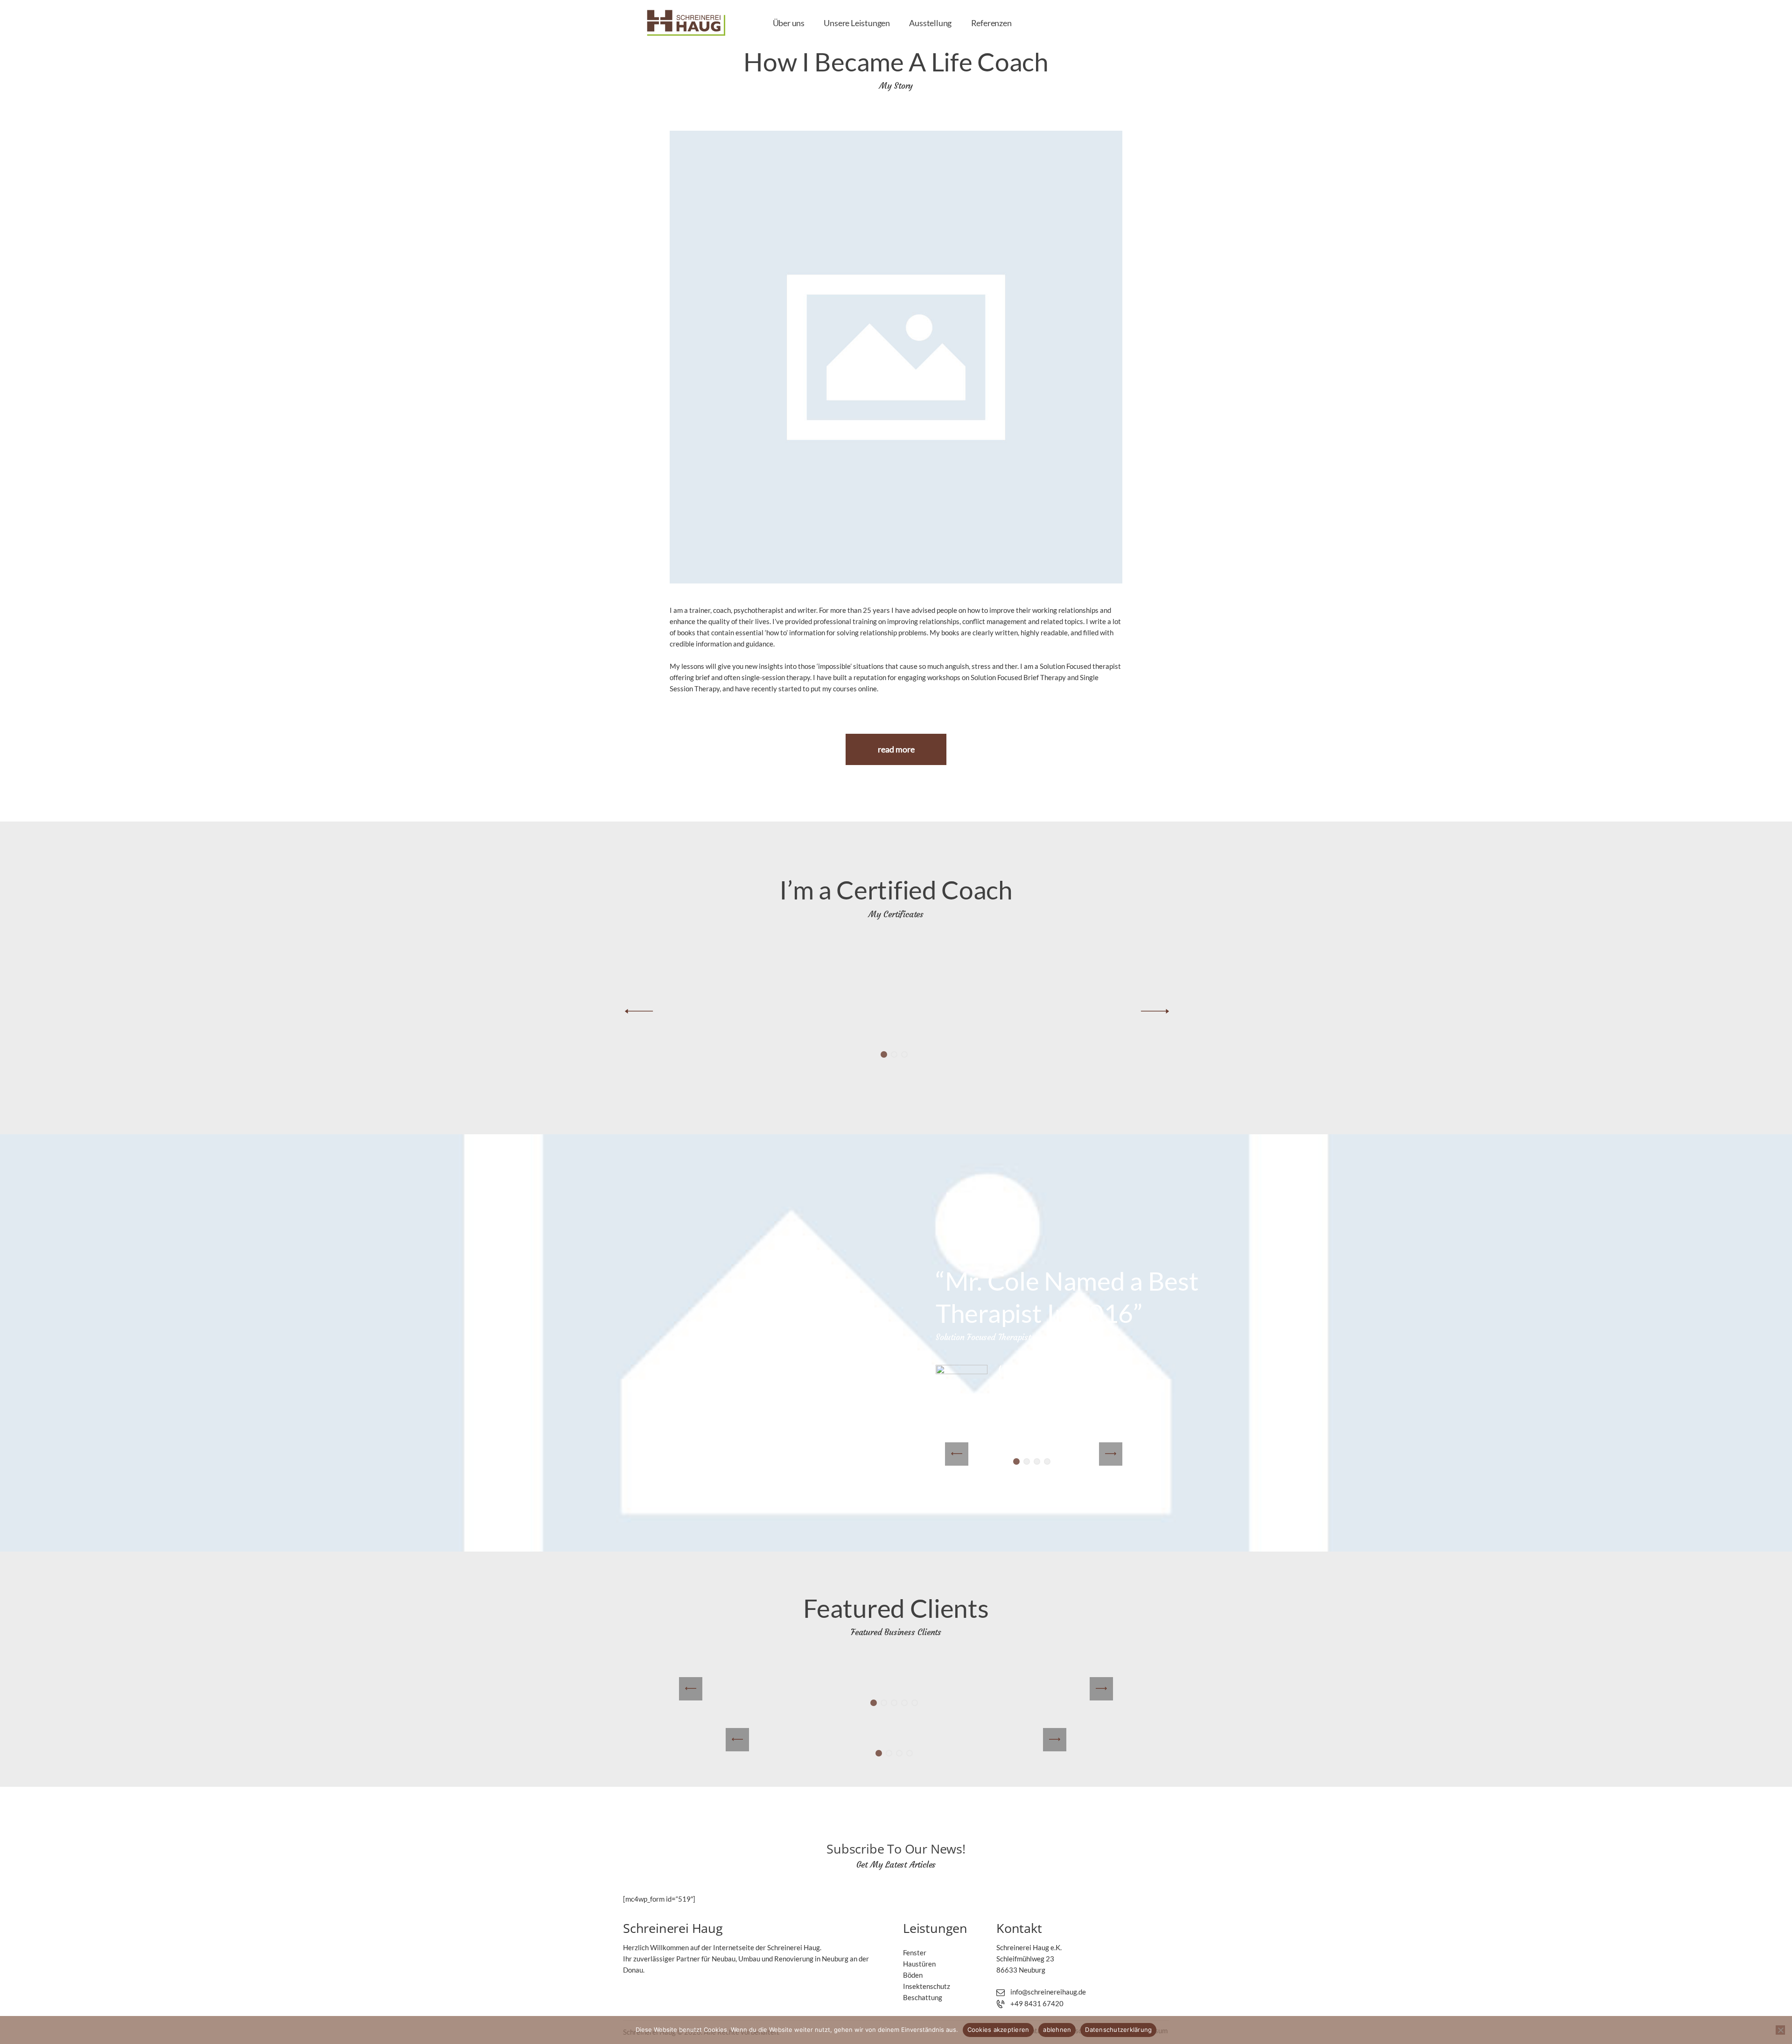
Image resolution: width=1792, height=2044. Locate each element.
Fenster (915, 1953)
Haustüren (919, 1964)
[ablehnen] (1780, 2030)
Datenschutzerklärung (1118, 2030)
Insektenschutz (927, 1986)
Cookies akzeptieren (998, 2030)
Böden (913, 1975)
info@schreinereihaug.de (1048, 1992)
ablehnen (1057, 2030)
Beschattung (923, 1997)
